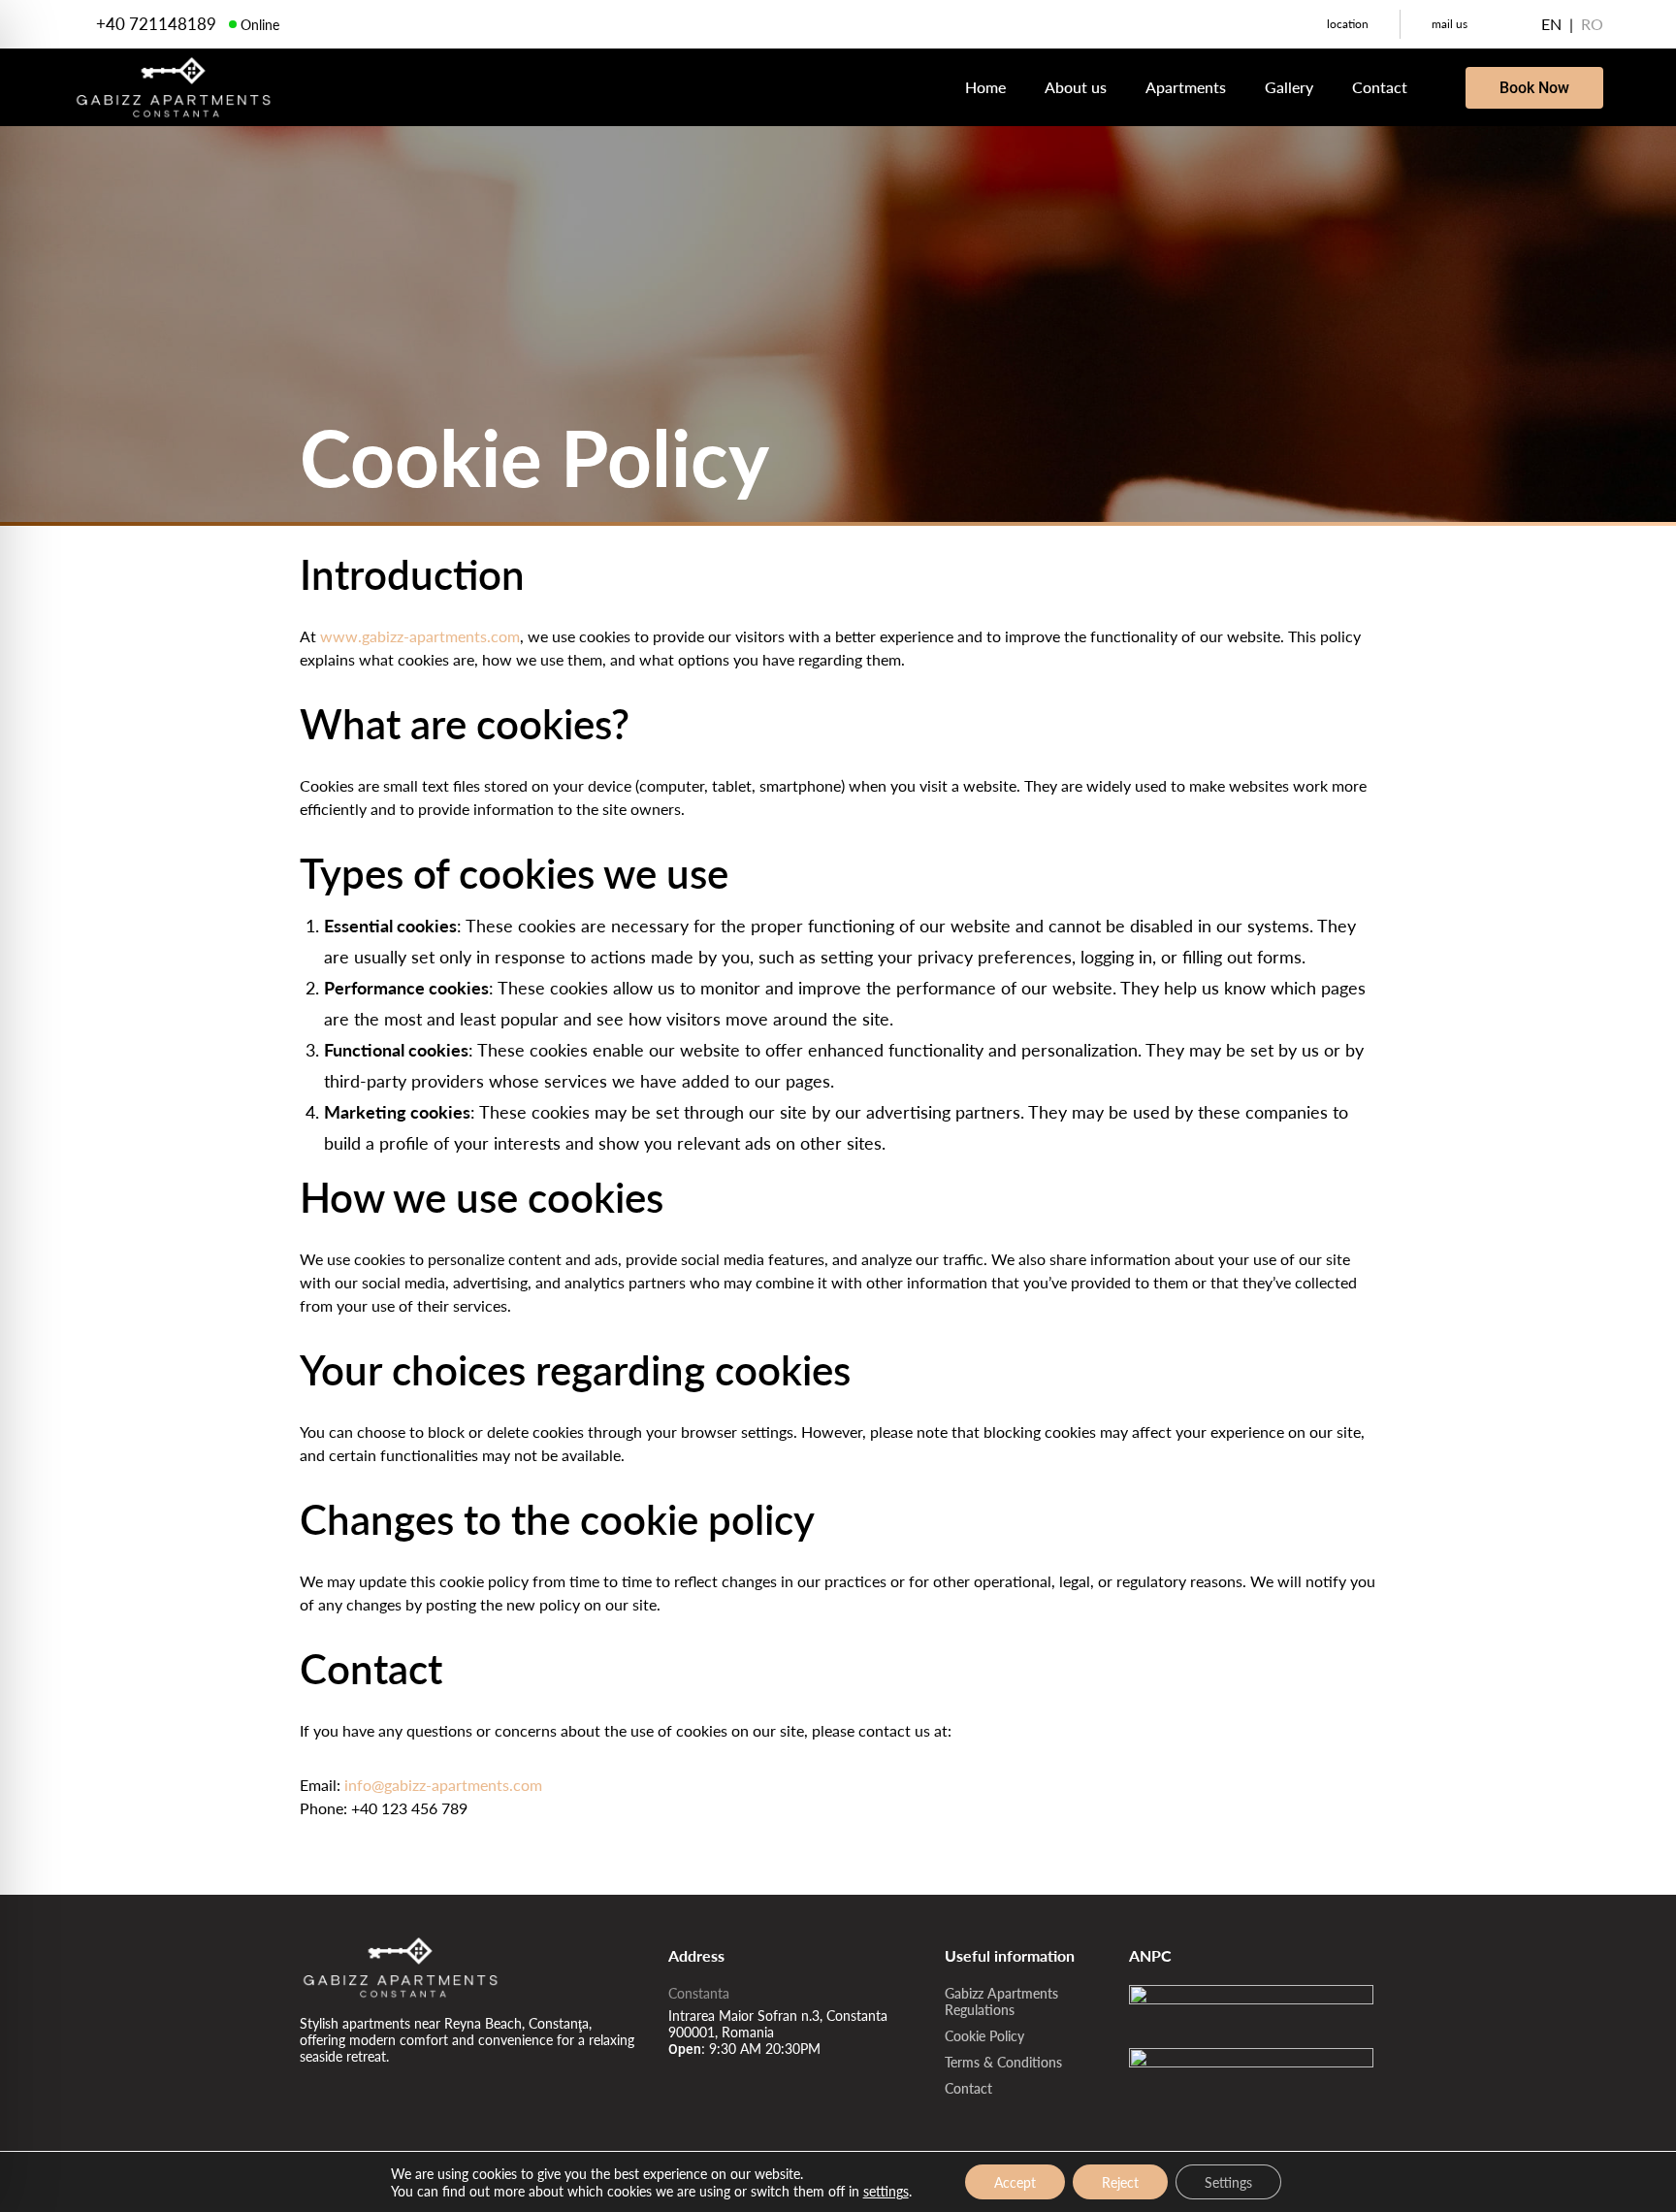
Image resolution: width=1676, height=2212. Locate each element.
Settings (1228, 2182)
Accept (1015, 2182)
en (1551, 24)
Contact (968, 2088)
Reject (1120, 2182)
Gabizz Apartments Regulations (1001, 2001)
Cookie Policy (984, 2035)
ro (1592, 24)
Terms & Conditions (1003, 2062)
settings (886, 2191)
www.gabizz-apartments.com (420, 636)
